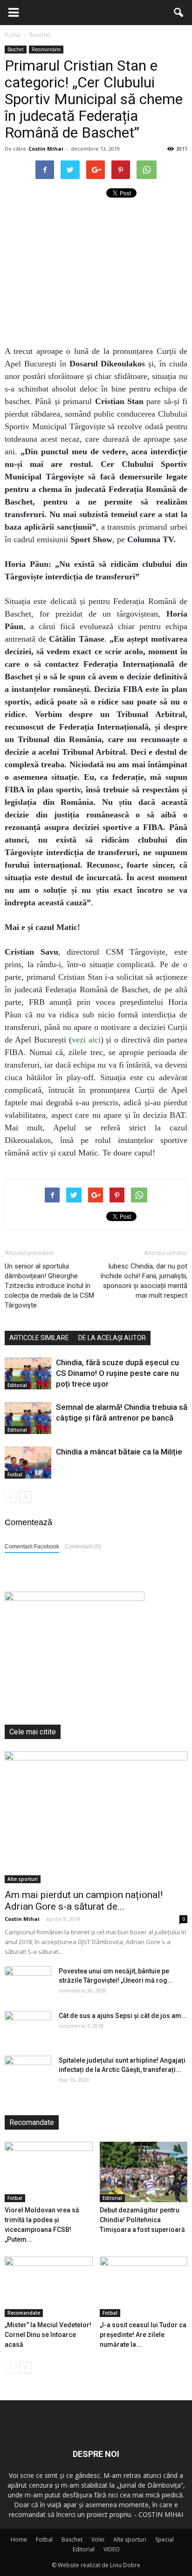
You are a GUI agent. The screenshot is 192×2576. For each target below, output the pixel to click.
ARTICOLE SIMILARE (39, 1338)
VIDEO (112, 2549)
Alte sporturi (23, 1879)
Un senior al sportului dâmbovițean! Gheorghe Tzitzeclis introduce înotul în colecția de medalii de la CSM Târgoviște (49, 1286)
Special (165, 2539)
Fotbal (15, 1474)
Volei (98, 2539)
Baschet (16, 49)
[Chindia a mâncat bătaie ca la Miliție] (28, 1463)
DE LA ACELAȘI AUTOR (112, 1338)
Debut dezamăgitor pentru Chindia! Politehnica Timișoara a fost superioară (142, 2220)
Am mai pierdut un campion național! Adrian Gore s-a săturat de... (84, 1901)
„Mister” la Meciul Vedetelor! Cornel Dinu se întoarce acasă (48, 2335)
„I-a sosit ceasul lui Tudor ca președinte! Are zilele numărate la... (143, 2335)
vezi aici (86, 1040)
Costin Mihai (46, 149)
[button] (179, 13)
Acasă (13, 35)
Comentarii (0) (83, 1547)
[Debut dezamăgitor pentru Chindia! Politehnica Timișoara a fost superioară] (144, 2172)
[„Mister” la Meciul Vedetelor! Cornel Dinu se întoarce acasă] (49, 2287)
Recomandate (46, 49)
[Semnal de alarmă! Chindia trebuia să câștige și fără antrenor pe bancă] (28, 1418)
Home (19, 2539)
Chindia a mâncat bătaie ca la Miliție (119, 1452)
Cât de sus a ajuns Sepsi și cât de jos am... (123, 2016)
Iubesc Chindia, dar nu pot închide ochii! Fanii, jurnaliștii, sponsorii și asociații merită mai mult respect (144, 1281)
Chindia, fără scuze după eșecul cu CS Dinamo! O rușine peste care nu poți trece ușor (117, 1373)
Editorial (17, 1385)
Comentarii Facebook (32, 1547)
